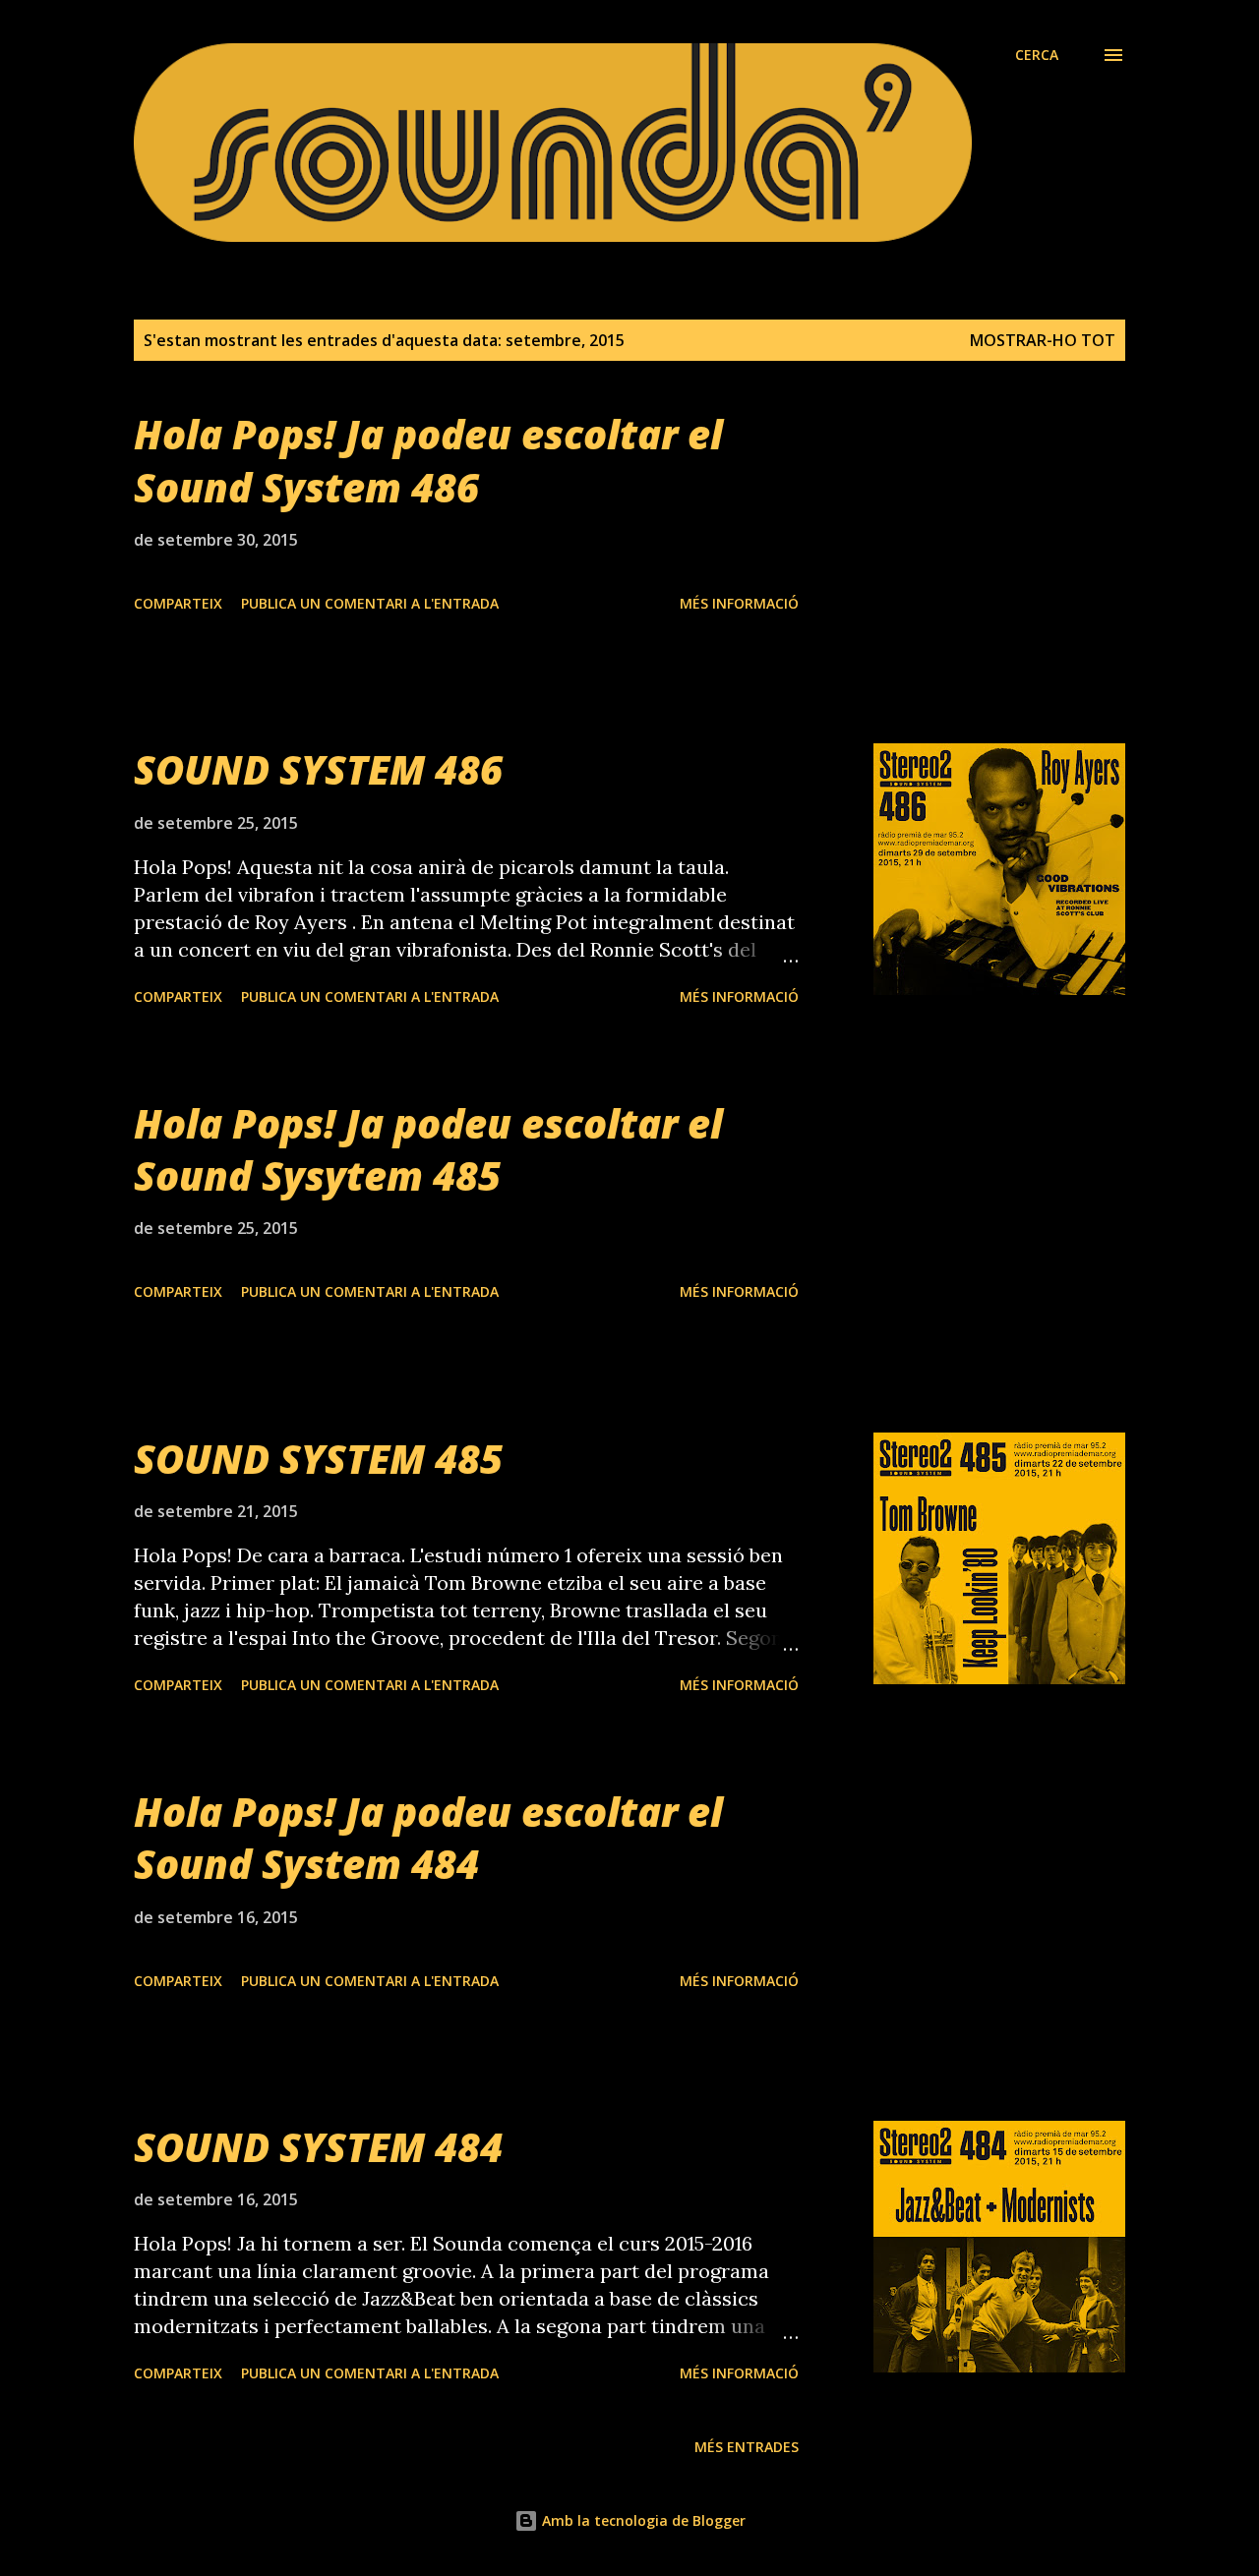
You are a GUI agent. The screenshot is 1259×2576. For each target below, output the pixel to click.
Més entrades (747, 2447)
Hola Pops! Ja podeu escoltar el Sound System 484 (428, 1838)
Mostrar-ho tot (1043, 340)
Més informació (739, 603)
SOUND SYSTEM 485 (318, 1459)
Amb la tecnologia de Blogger (642, 2520)
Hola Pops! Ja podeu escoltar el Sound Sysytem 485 (428, 1149)
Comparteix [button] (178, 603)
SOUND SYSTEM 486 (318, 769)
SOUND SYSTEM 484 (318, 2147)
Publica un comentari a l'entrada (370, 603)
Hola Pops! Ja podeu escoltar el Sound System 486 (428, 460)
